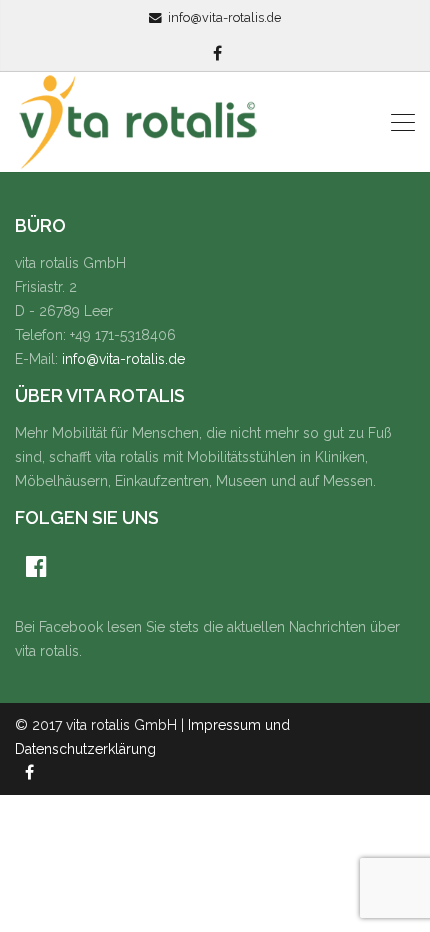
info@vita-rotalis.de (224, 17)
